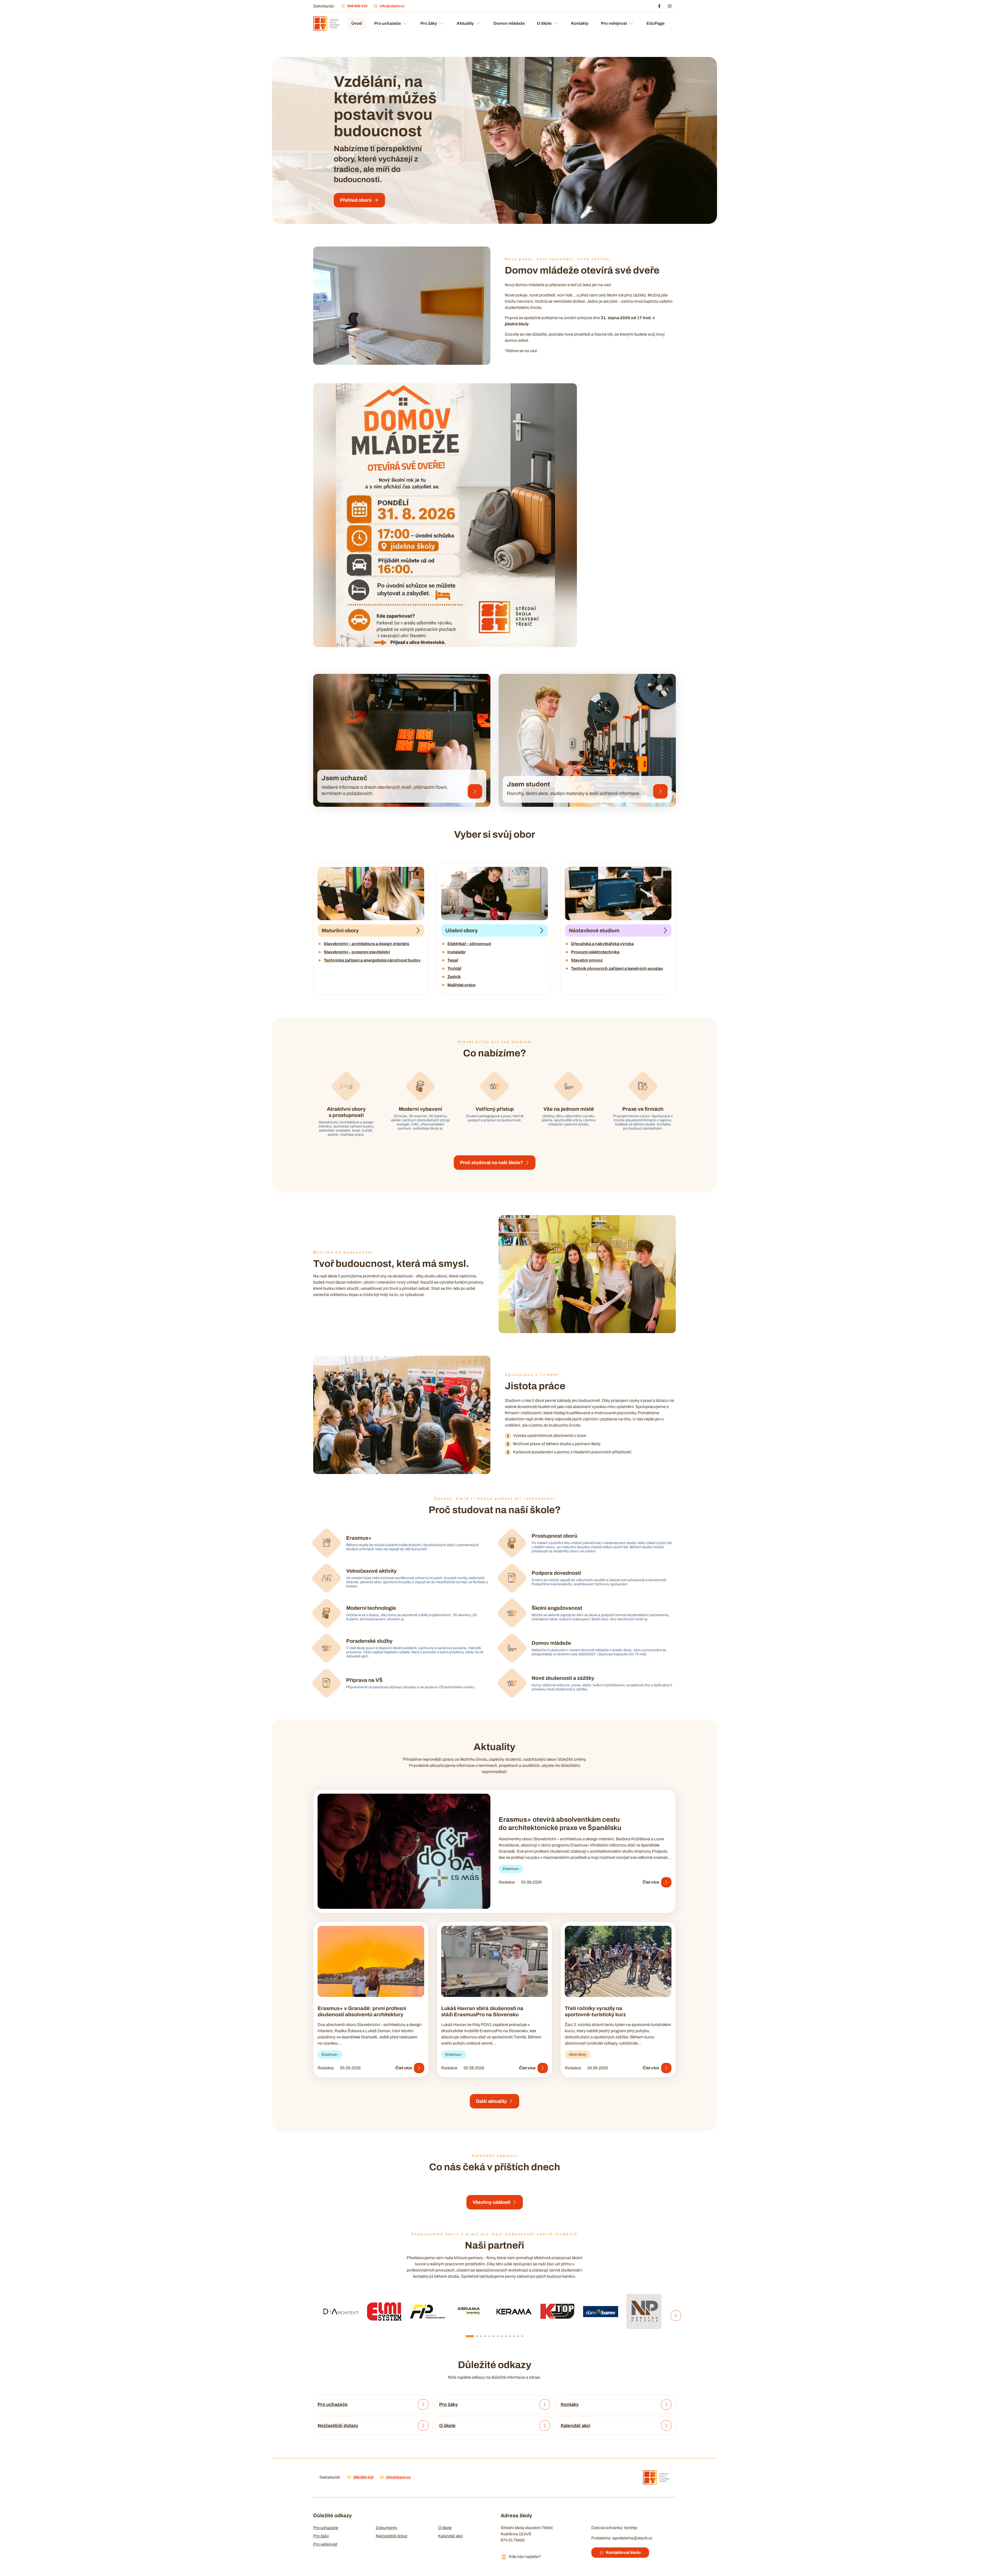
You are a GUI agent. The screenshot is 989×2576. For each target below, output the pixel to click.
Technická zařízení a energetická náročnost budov (372, 960)
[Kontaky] (666, 2404)
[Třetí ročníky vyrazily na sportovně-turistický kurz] (618, 1961)
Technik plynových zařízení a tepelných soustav (617, 968)
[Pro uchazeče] (423, 2404)
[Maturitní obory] (371, 893)
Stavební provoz (587, 960)
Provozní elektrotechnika (595, 952)
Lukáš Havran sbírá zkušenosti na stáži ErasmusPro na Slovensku (482, 2011)
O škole (544, 23)
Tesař (453, 960)
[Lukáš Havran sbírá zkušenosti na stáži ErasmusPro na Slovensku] (494, 1961)
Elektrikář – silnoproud (469, 944)
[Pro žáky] (545, 2404)
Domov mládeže (509, 23)
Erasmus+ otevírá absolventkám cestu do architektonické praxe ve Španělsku (560, 1824)
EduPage (655, 23)
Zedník (454, 977)
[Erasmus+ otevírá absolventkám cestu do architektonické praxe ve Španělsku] (404, 1851)
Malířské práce (461, 985)
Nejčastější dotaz (392, 2536)
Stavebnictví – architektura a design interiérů (366, 944)
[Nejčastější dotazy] (423, 2426)
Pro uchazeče (387, 23)
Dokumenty (386, 2528)
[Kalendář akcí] (666, 2426)
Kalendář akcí (450, 2536)
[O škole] (545, 2426)
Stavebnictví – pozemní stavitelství (357, 952)
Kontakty (580, 23)
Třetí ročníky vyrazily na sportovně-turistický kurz (595, 2011)
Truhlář (454, 968)
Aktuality (465, 23)
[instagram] (670, 6)
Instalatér (457, 952)
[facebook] (659, 6)
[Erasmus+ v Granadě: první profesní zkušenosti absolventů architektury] (371, 1961)
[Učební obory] (494, 893)
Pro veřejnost (614, 23)
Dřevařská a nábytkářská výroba (602, 944)
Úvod (357, 23)
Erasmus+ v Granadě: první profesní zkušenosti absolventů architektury (362, 2011)
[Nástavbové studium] (618, 893)
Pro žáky (429, 23)
